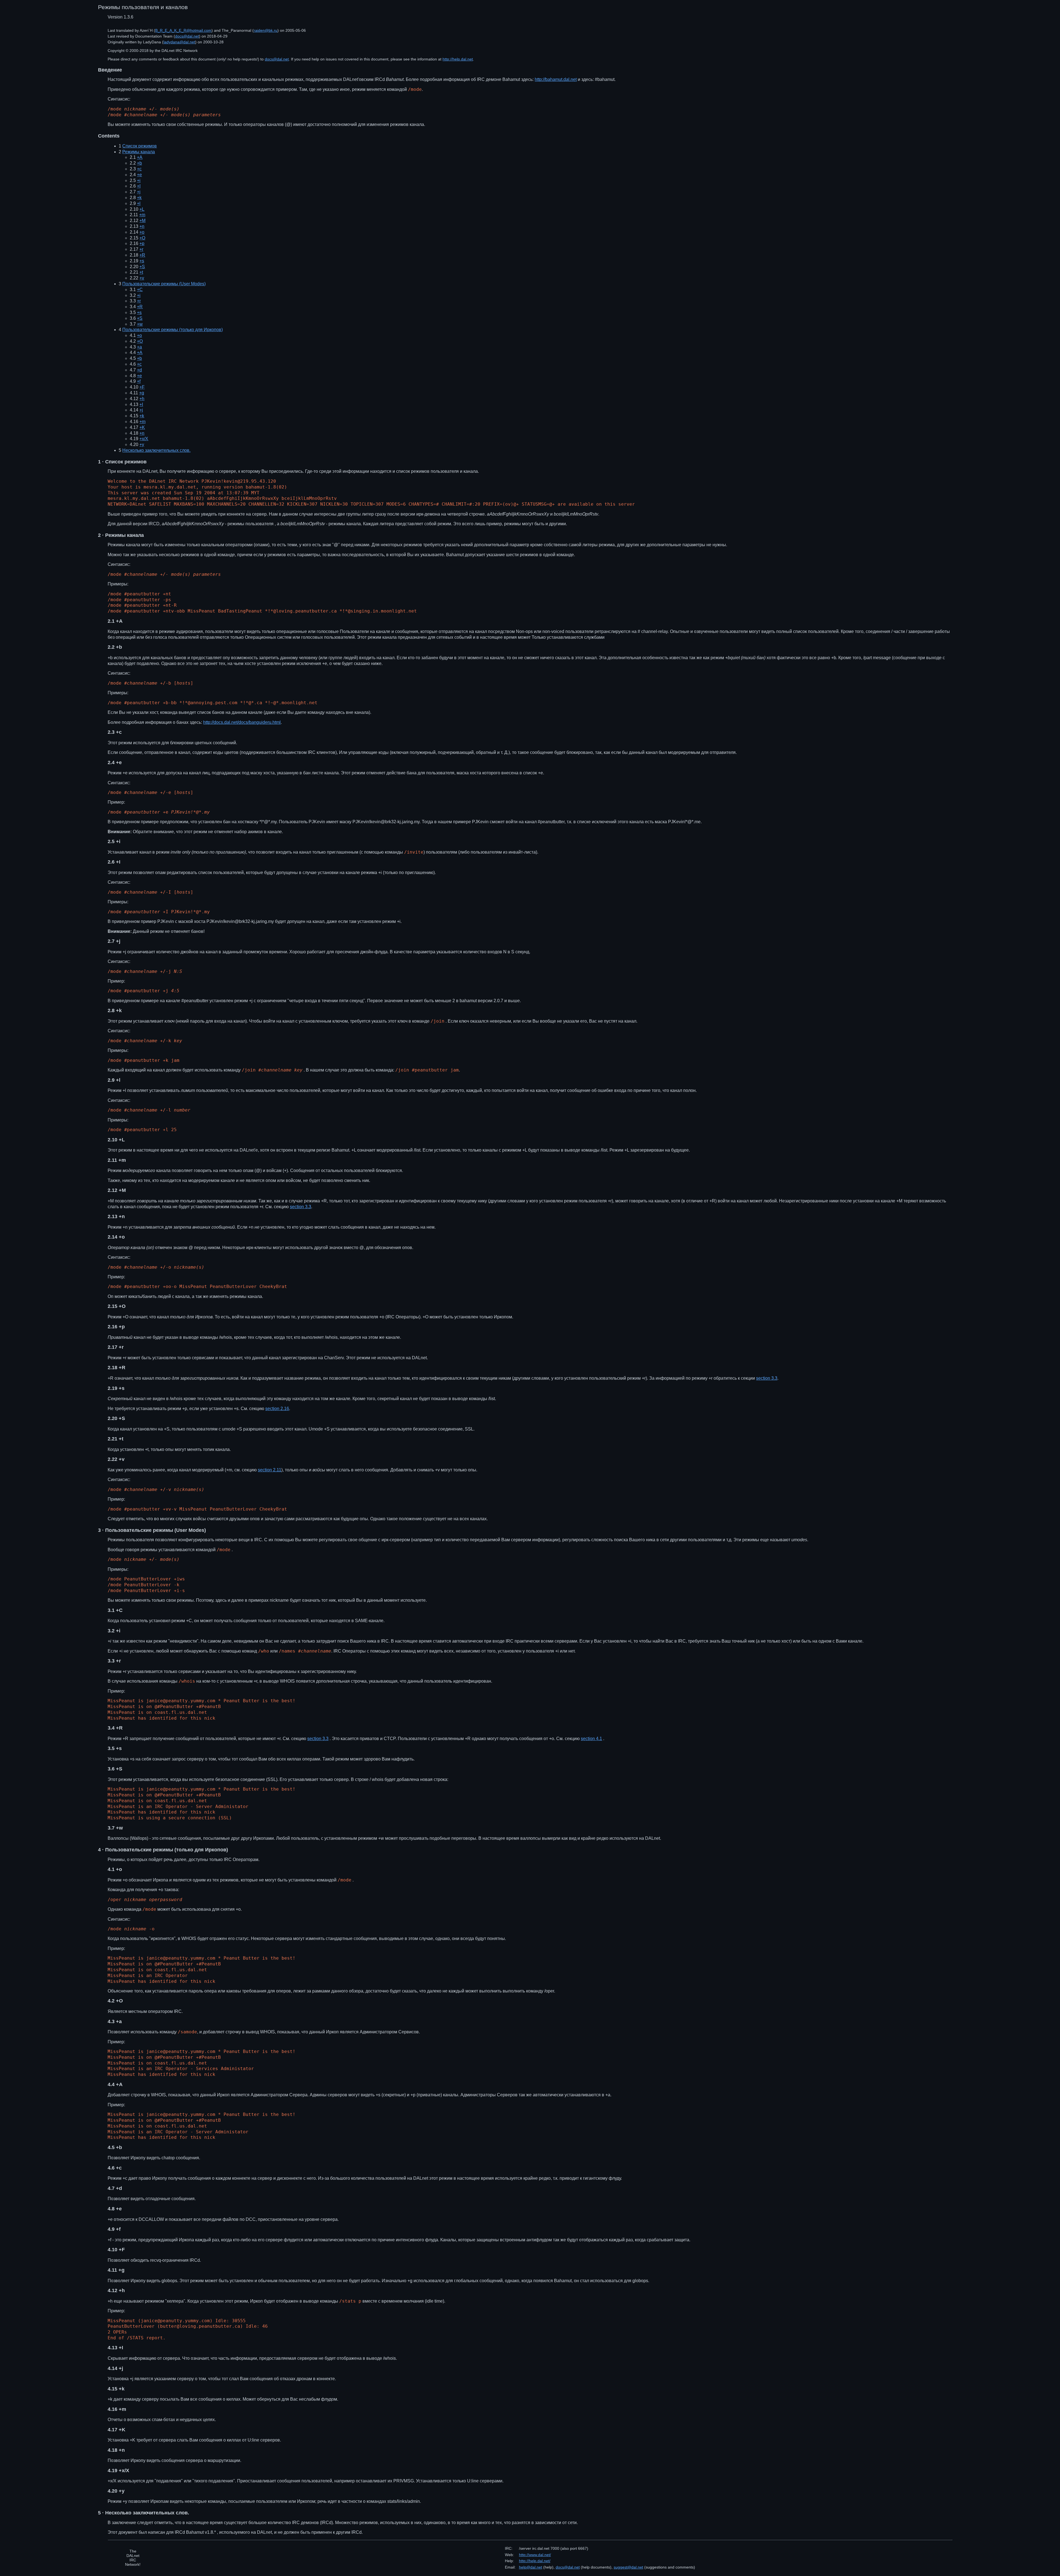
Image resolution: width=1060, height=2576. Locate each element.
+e (139, 175)
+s (142, 261)
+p (142, 243)
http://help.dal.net (458, 59)
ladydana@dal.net (179, 42)
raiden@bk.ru (266, 30)
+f (139, 381)
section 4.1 (591, 1739)
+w (140, 324)
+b (139, 163)
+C (140, 290)
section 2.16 (277, 1409)
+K (142, 427)
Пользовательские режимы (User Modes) (164, 284)
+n (142, 226)
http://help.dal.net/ (535, 2561)
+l (139, 203)
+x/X (144, 439)
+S (142, 267)
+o (142, 232)
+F (142, 387)
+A (140, 157)
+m (142, 215)
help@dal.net (531, 2567)
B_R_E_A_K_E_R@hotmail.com (183, 30)
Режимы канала (139, 152)
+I (139, 186)
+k (139, 198)
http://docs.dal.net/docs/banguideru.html (242, 722)
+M (142, 221)
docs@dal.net (187, 36)
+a (139, 347)
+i (139, 180)
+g (142, 393)
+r (141, 249)
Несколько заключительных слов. (156, 450)
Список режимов (140, 146)
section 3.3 (300, 1207)
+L (142, 209)
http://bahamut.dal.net (556, 79)
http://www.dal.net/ (535, 2555)
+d (139, 370)
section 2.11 (270, 1470)
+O (142, 238)
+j (139, 192)
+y (142, 444)
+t (141, 272)
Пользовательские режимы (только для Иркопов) (173, 330)
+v (142, 278)
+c (139, 169)
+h (142, 399)
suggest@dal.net (628, 2567)
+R (142, 255)
